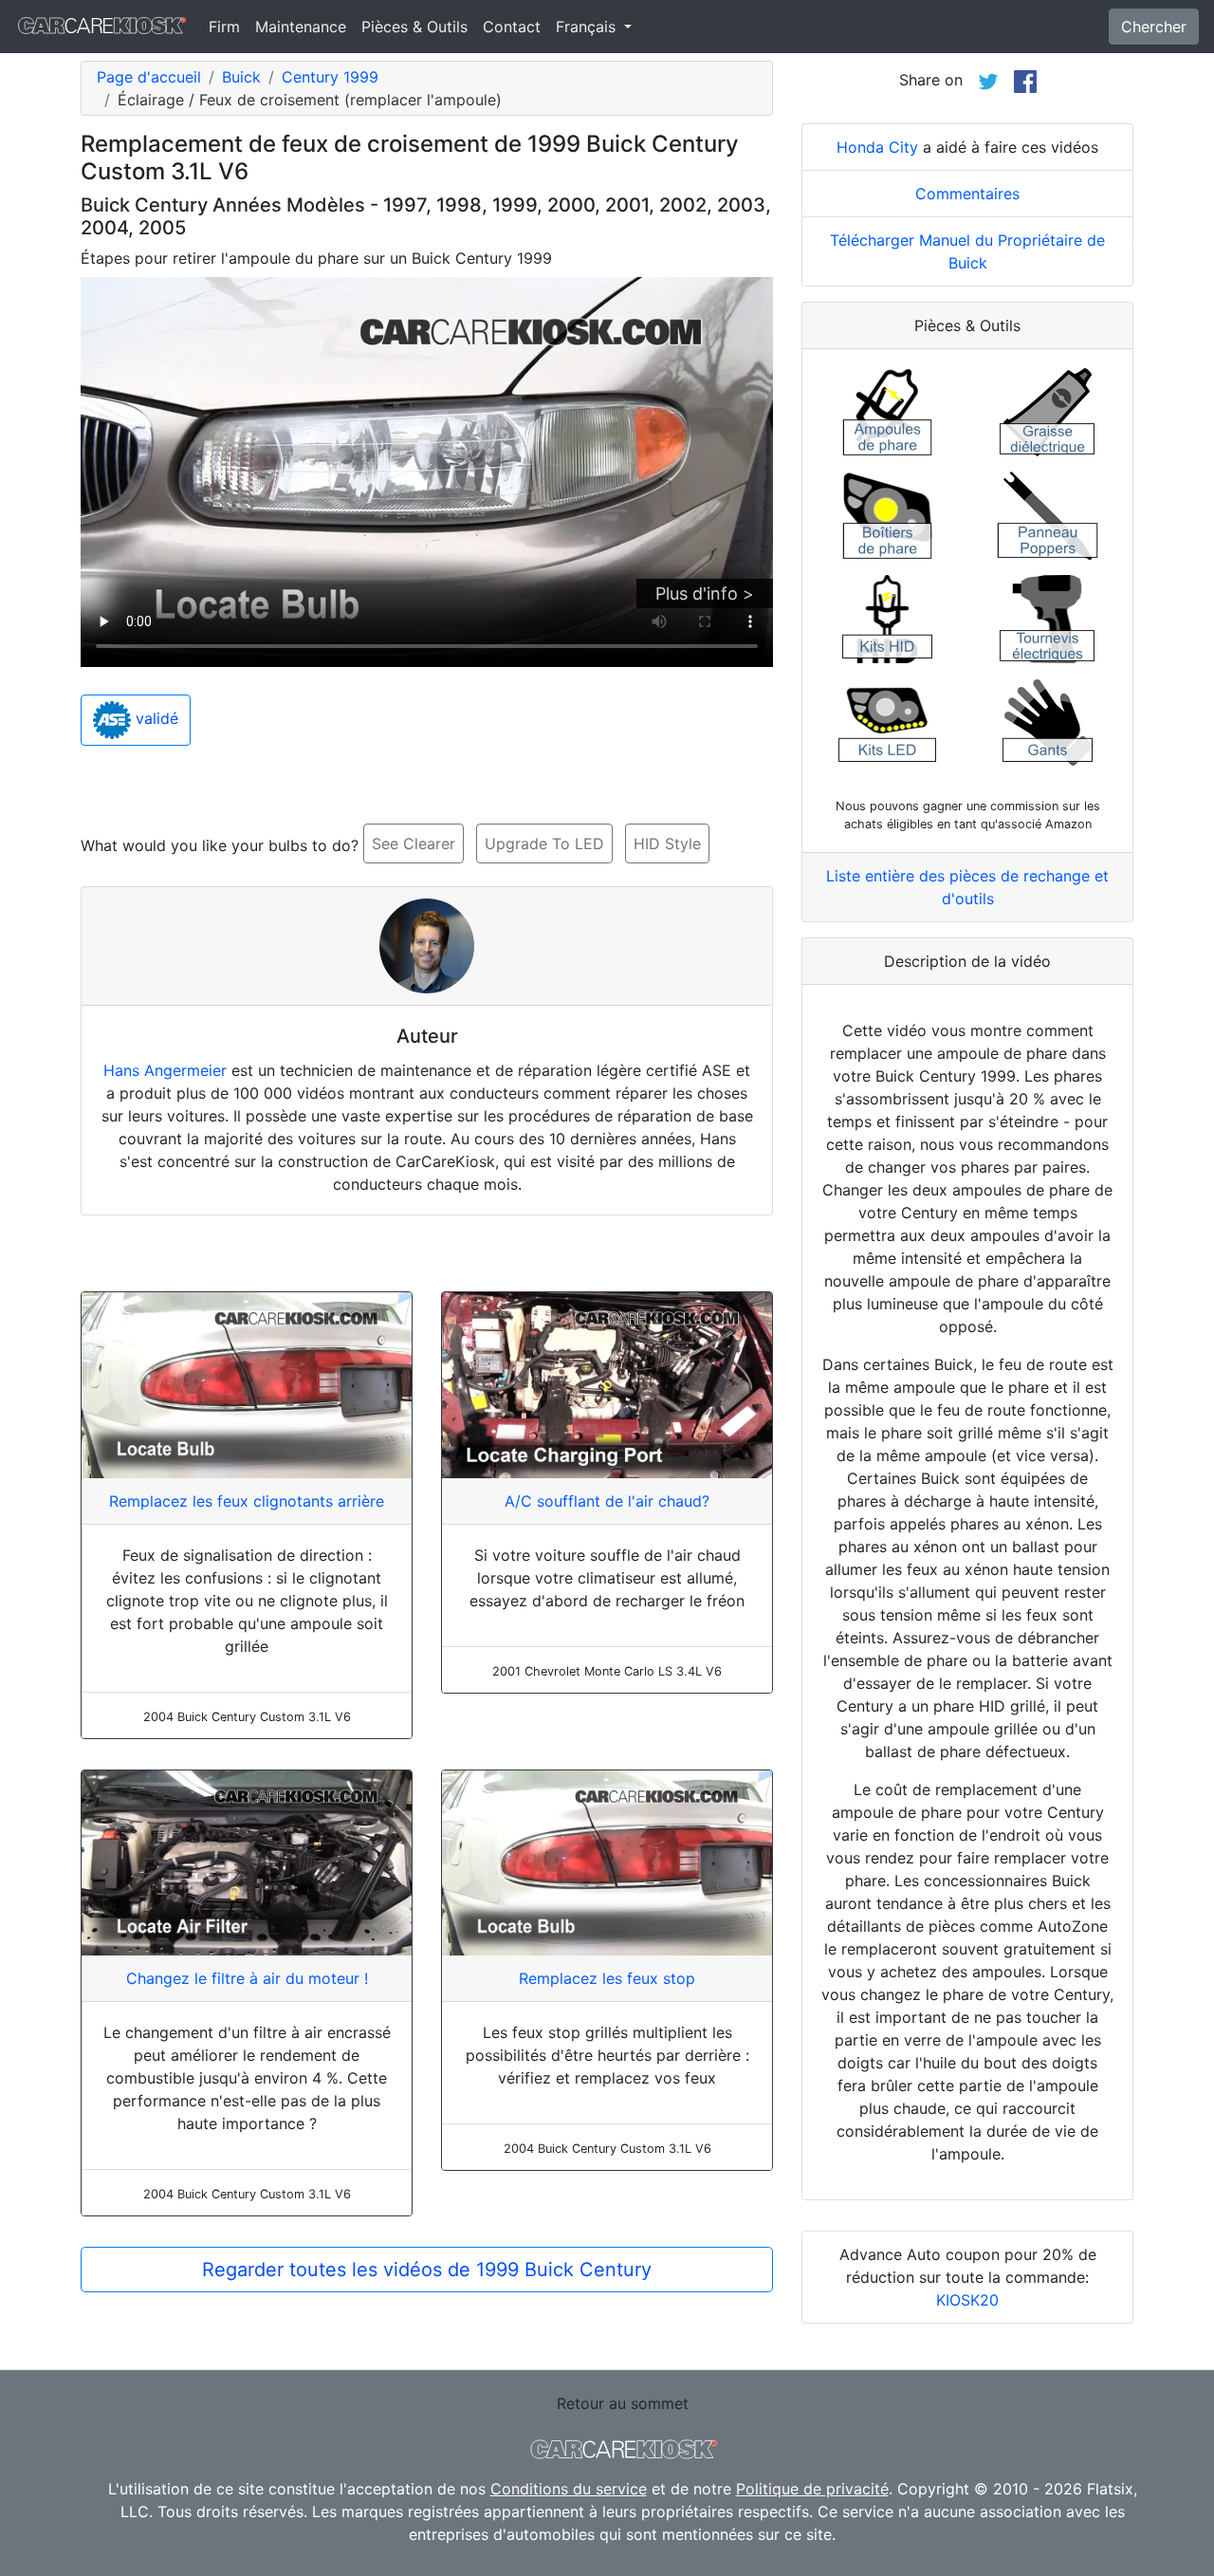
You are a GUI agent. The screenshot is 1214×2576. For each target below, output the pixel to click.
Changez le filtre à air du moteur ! (247, 1978)
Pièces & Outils (414, 27)
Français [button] (588, 27)
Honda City (877, 147)
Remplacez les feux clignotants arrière (247, 1501)
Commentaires (967, 194)
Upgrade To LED (544, 843)
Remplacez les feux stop (607, 1978)
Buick (241, 77)
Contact (512, 27)
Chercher (1154, 27)
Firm (224, 27)
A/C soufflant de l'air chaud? (607, 1501)
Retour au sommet (623, 2403)
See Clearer (414, 843)
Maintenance (301, 27)
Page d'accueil (149, 77)
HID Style (667, 843)
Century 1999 (330, 77)
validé (155, 719)
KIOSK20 (967, 2300)
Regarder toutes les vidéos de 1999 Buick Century (427, 2270)
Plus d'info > (705, 593)
